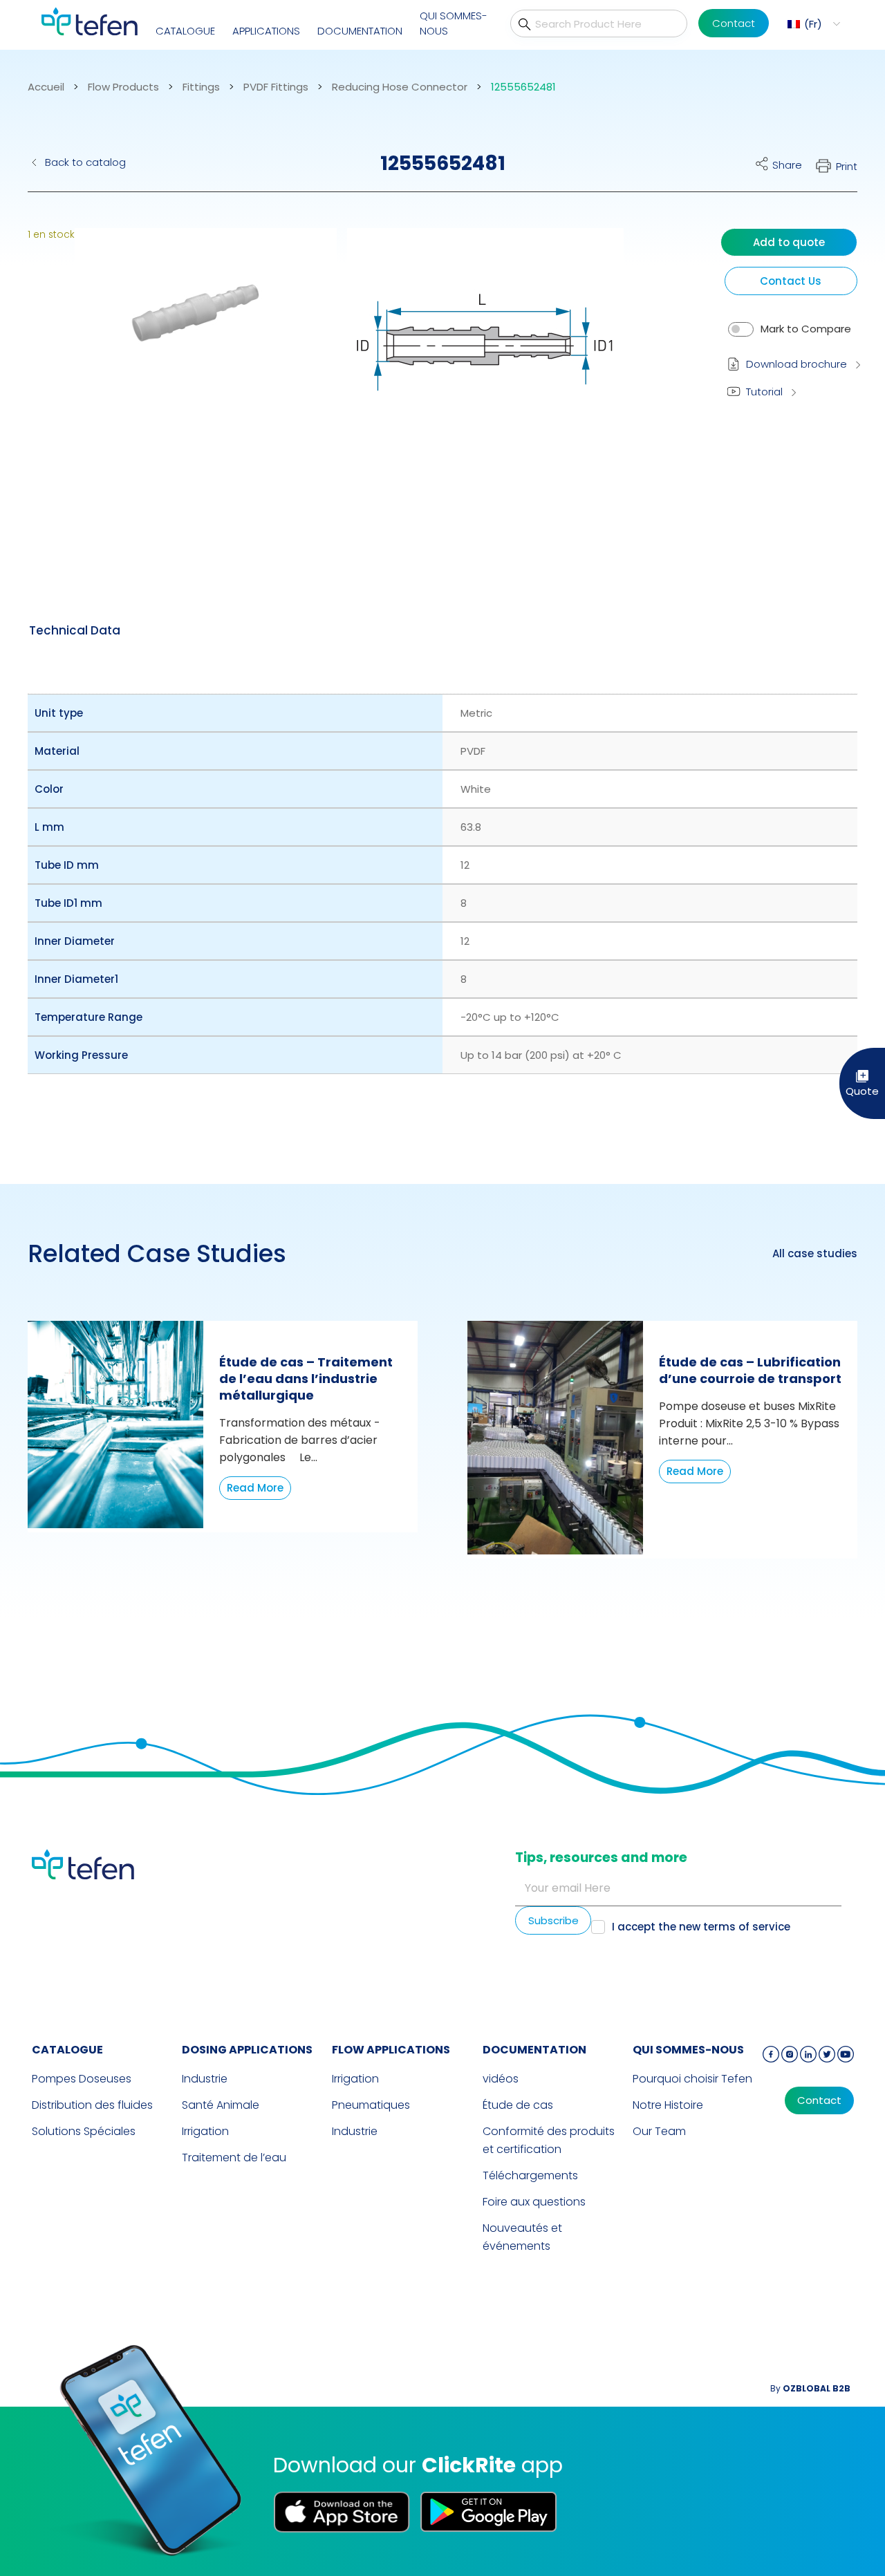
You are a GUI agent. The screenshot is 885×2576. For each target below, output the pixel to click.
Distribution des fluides (92, 2105)
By (810, 2388)
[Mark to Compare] (741, 329)
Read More (255, 1488)
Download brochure (796, 364)
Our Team (659, 2131)
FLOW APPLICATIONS (391, 2050)
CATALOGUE (185, 31)
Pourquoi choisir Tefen (692, 2079)
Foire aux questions (534, 2202)
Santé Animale (221, 2105)
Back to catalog (85, 162)
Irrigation (205, 2131)
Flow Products (123, 87)
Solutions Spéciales (84, 2131)
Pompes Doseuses (82, 2079)
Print (847, 166)
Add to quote (789, 242)
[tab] (75, 630)
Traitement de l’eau (234, 2157)
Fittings (201, 87)
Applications (266, 31)
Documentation (360, 31)
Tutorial (764, 392)
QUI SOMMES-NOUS (454, 23)
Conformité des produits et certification (549, 2140)
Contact (734, 23)
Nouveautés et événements (522, 2237)
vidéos (501, 2079)
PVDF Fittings (276, 87)
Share (787, 165)
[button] (812, 24)
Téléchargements (530, 2175)
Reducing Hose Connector (400, 87)
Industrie (205, 2079)
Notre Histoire (668, 2105)
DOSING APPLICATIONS (247, 2050)
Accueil (46, 87)
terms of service (747, 1927)
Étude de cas (518, 2105)
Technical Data (75, 630)
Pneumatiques (371, 2105)
